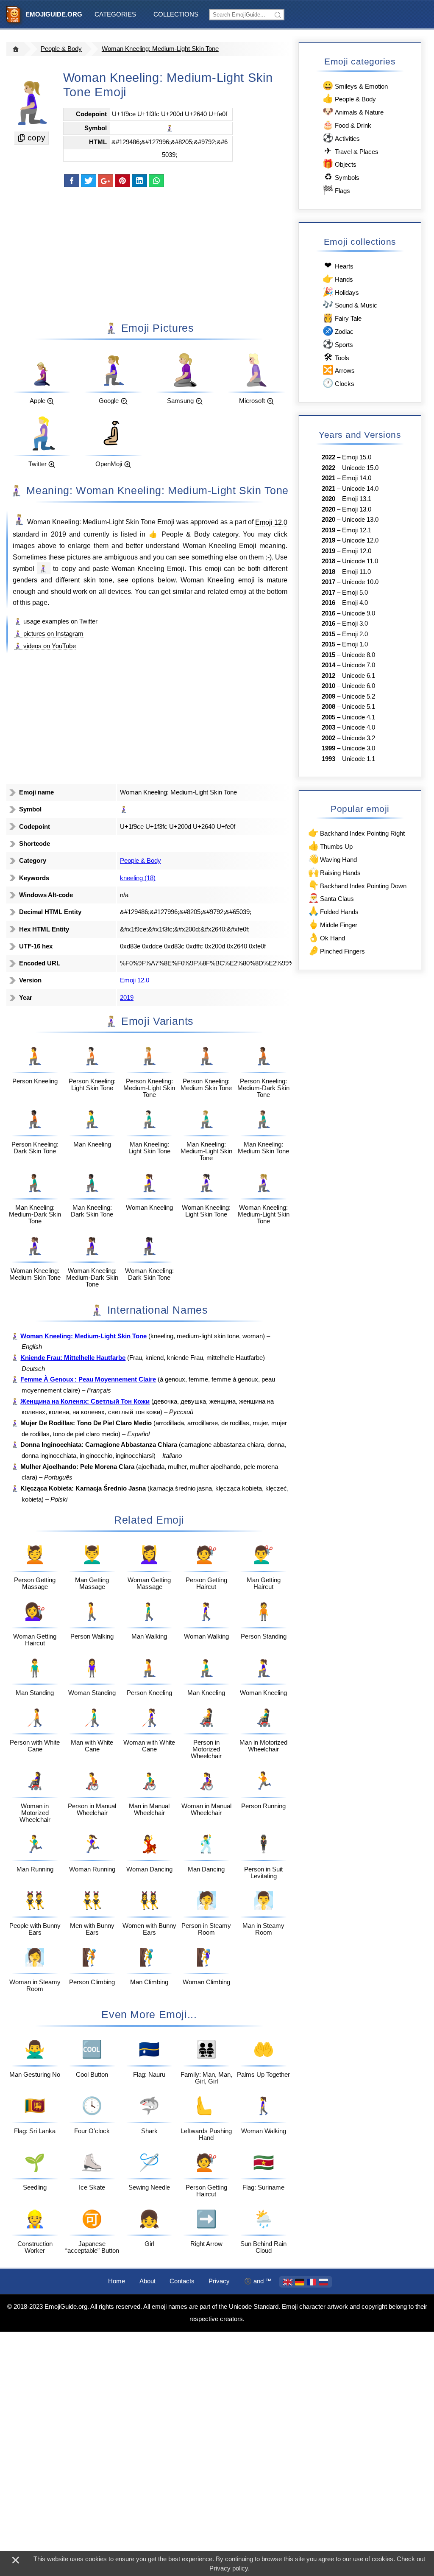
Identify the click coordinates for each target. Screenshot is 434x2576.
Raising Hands (334, 872)
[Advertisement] (149, 254)
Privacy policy (229, 2568)
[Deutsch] (300, 2282)
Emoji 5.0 (355, 593)
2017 (328, 582)
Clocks (338, 383)
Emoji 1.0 (355, 644)
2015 (328, 634)
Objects (339, 164)
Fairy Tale (342, 317)
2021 (328, 478)
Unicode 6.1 (359, 676)
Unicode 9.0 (359, 613)
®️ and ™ (258, 2281)
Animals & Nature (353, 111)
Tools (336, 357)
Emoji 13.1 (357, 499)
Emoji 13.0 (357, 509)
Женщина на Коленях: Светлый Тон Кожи (85, 1401)
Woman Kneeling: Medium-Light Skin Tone (160, 49)
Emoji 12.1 (357, 530)
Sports (338, 344)
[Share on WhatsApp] (156, 181)
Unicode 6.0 (359, 686)
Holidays (341, 292)
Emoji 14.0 (357, 478)
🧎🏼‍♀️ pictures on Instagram (49, 634)
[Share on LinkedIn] (139, 181)
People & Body (61, 49)
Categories (115, 14)
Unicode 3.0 (359, 748)
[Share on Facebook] (72, 181)
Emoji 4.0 (355, 603)
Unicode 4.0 (359, 727)
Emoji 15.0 (357, 457)
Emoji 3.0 (355, 624)
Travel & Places (351, 151)
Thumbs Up (330, 846)
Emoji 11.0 (356, 572)
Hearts (339, 265)
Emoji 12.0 (271, 522)
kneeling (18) (138, 878)
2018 (328, 561)
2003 (328, 727)
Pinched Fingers (337, 950)
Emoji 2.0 (355, 634)
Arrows (338, 370)
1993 (328, 759)
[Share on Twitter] (89, 181)
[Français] (312, 2282)
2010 (328, 686)
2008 (328, 707)
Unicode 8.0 (359, 655)
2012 (328, 676)
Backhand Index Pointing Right (356, 832)
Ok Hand (327, 937)
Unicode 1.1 (359, 759)
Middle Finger (333, 924)
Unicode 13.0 (360, 520)
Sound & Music (350, 304)
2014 (328, 665)
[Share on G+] (106, 181)
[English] (288, 2282)
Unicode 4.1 (359, 717)
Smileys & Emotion (355, 85)
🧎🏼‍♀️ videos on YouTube (45, 646)
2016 (328, 603)
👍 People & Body (179, 534)
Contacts (182, 2281)
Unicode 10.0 (360, 582)
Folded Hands (333, 911)
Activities (341, 138)
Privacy (219, 2281)
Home (117, 2281)
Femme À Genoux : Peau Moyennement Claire (88, 1379)
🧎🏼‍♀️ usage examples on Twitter (56, 621)
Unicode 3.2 (359, 738)
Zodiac (338, 331)
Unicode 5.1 (359, 707)
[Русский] (323, 2282)
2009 (328, 696)
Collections (176, 14)
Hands (338, 278)
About (147, 2281)
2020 (328, 499)
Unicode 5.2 (359, 696)
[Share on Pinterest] (122, 181)
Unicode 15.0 (360, 468)
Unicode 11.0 (360, 561)
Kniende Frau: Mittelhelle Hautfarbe (73, 1358)
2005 (328, 717)
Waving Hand (332, 859)
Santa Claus (331, 898)
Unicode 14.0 (360, 489)
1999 (328, 748)
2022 (328, 457)
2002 (328, 738)
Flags (336, 190)
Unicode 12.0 (360, 540)
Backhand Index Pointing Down (357, 885)
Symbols (342, 177)
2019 (58, 534)
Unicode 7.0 (359, 665)
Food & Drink (347, 124)
